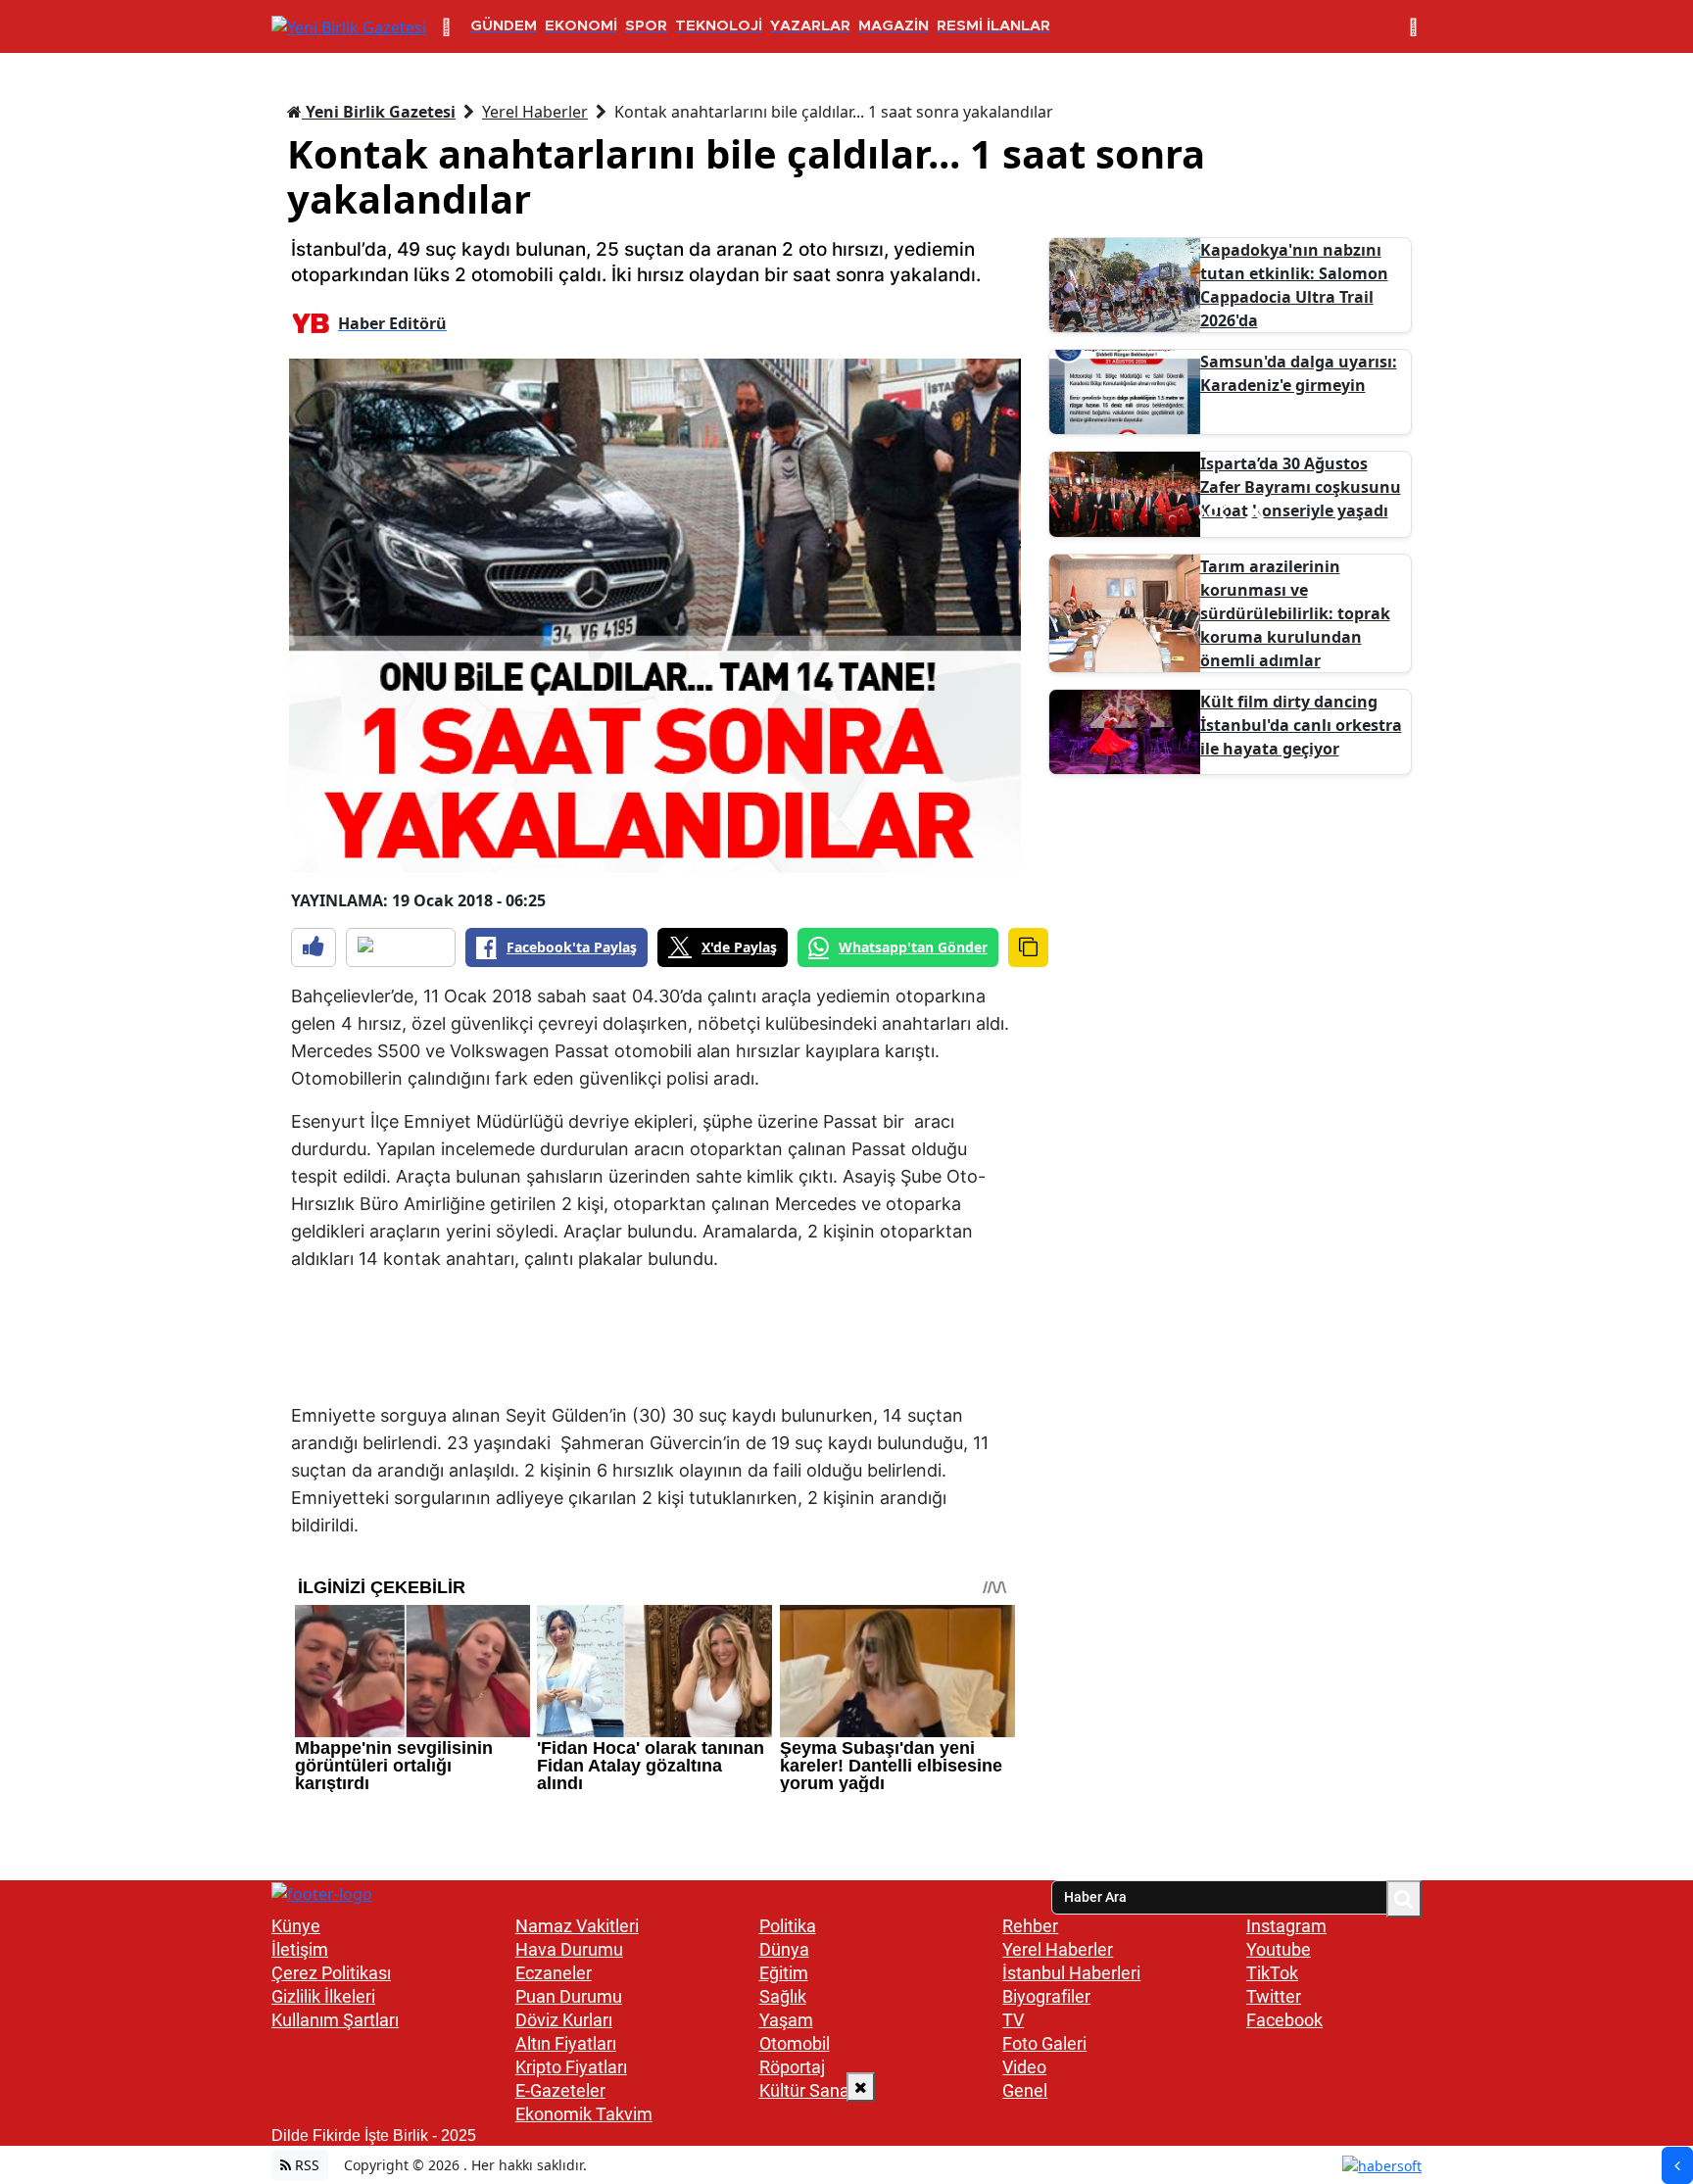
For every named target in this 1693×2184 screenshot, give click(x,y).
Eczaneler (554, 1973)
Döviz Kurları (564, 2020)
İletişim (300, 1949)
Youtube (1279, 1949)
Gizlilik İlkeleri (323, 1996)
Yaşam (786, 2020)
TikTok (1272, 1973)
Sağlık (783, 1996)
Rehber (1030, 1926)
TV (1013, 2020)
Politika (788, 1926)
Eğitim (784, 1973)
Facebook (1284, 2020)
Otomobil (795, 2043)
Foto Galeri (1044, 2043)
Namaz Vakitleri (577, 1926)
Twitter (1274, 1996)
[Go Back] (1677, 2165)
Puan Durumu (569, 1996)
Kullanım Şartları (335, 2020)
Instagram (1286, 1926)
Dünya (784, 1949)
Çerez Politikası (331, 1973)
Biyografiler (1046, 1996)
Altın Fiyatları (566, 2043)
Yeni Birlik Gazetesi (379, 112)
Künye (296, 1926)
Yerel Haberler (535, 112)
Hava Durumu (569, 1949)
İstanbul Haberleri (1071, 1973)
